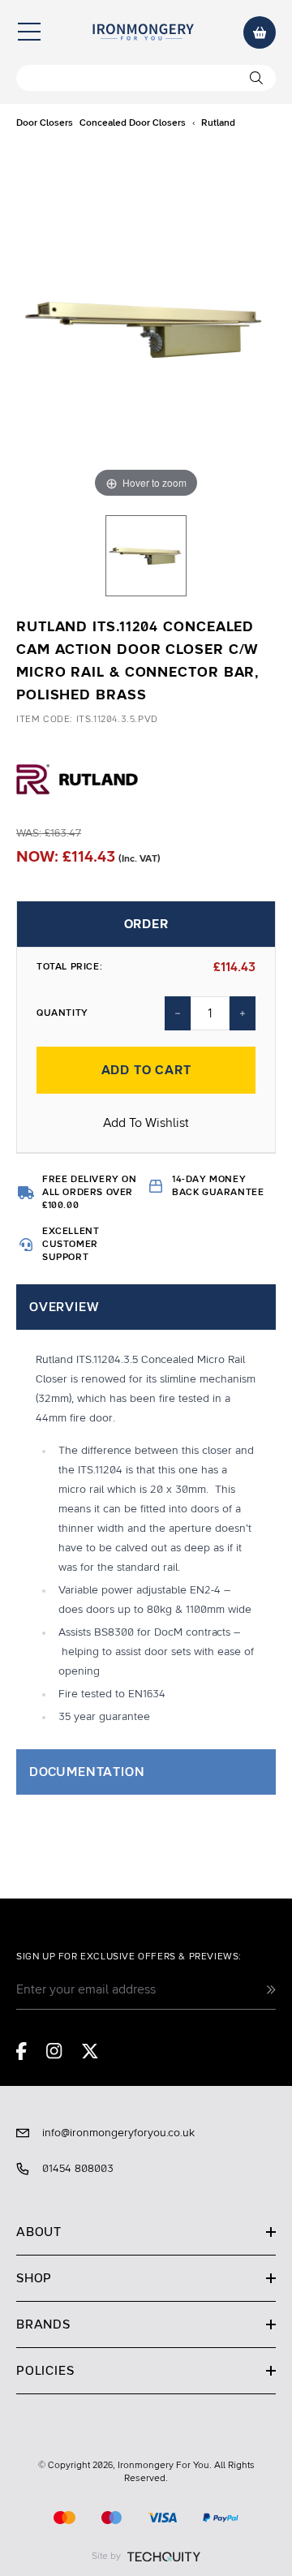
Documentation (87, 1772)
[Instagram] (54, 2051)
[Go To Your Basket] (260, 32)
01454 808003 (78, 2169)
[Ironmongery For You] (143, 32)
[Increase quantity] (243, 1013)
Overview (64, 1307)
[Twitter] (90, 2051)
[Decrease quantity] (178, 1013)
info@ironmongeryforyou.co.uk (118, 2133)
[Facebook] (21, 2051)
